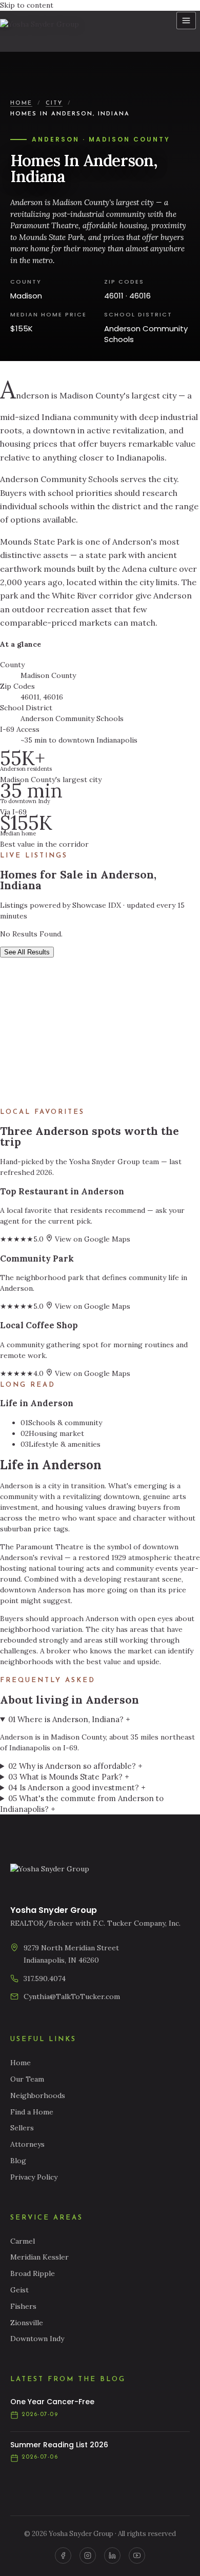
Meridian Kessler (39, 2257)
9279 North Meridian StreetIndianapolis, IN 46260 (71, 1954)
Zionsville (27, 2323)
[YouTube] (137, 2555)
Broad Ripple (33, 2273)
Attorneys (27, 2144)
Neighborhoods (38, 2095)
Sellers (22, 2128)
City (54, 103)
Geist (19, 2290)
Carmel (23, 2241)
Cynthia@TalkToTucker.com (72, 1996)
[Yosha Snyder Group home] (45, 31)
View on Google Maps (92, 1239)
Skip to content (27, 5)
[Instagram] (88, 2555)
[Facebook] (63, 2555)
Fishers (23, 2306)
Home (21, 103)
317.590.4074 (45, 1979)
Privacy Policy (34, 2177)
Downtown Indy (37, 2339)
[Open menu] (186, 21)
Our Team (27, 2079)
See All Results (27, 952)
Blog (18, 2161)
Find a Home (32, 2112)
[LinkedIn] (112, 2555)
